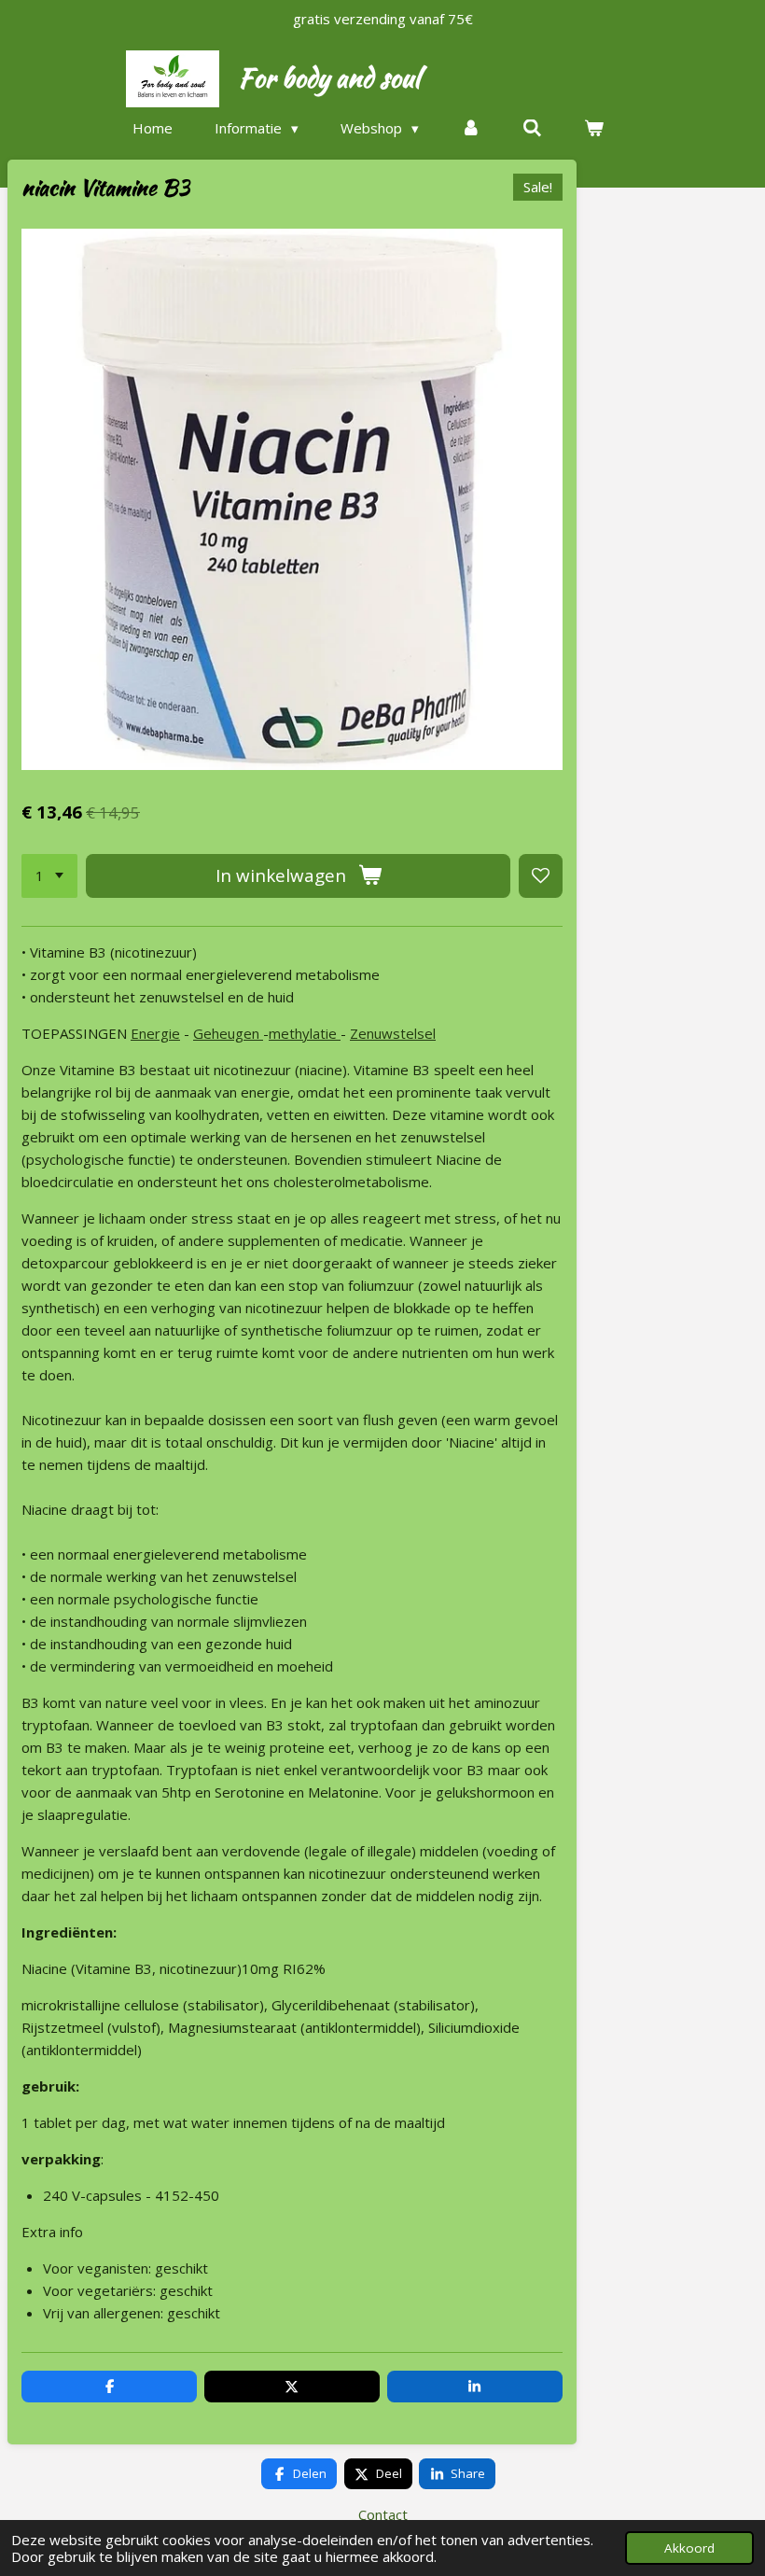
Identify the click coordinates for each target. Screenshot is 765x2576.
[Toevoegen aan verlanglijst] (541, 876)
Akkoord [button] (689, 2548)
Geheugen (228, 1033)
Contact (383, 2514)
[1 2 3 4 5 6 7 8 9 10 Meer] (49, 876)
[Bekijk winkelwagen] (594, 128)
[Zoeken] (532, 128)
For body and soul (329, 77)
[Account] (471, 128)
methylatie (305, 1033)
